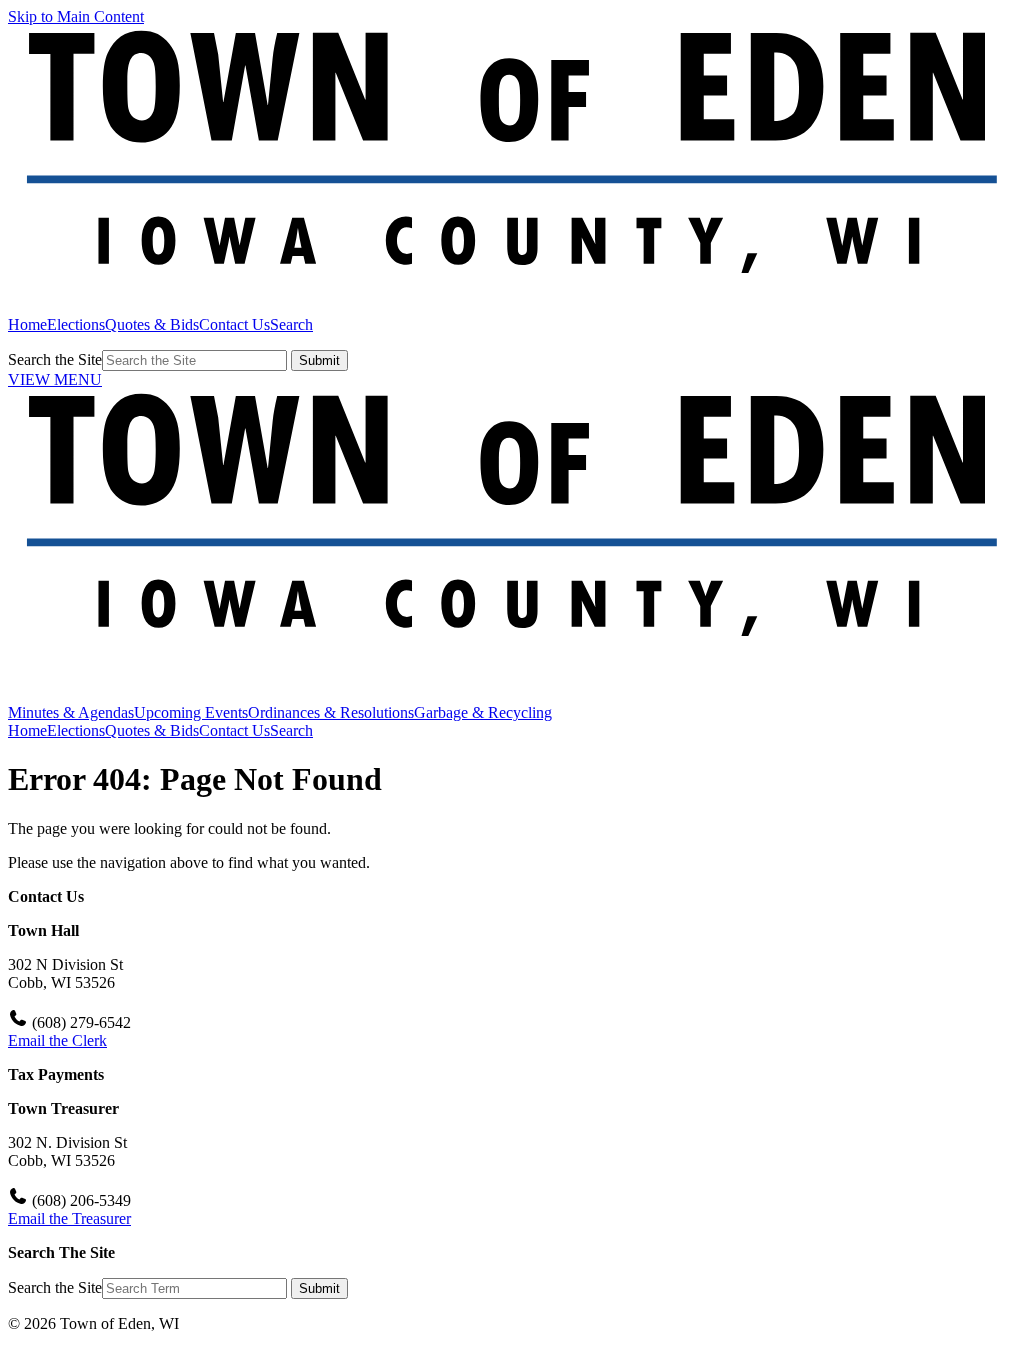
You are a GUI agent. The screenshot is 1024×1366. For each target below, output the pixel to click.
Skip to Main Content (76, 16)
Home (27, 324)
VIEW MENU (55, 379)
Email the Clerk (57, 1040)
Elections (76, 324)
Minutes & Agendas (71, 712)
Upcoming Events (191, 712)
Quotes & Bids (152, 324)
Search (291, 324)
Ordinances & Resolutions (331, 712)
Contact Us (234, 324)
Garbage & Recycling (483, 712)
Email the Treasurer (69, 1218)
